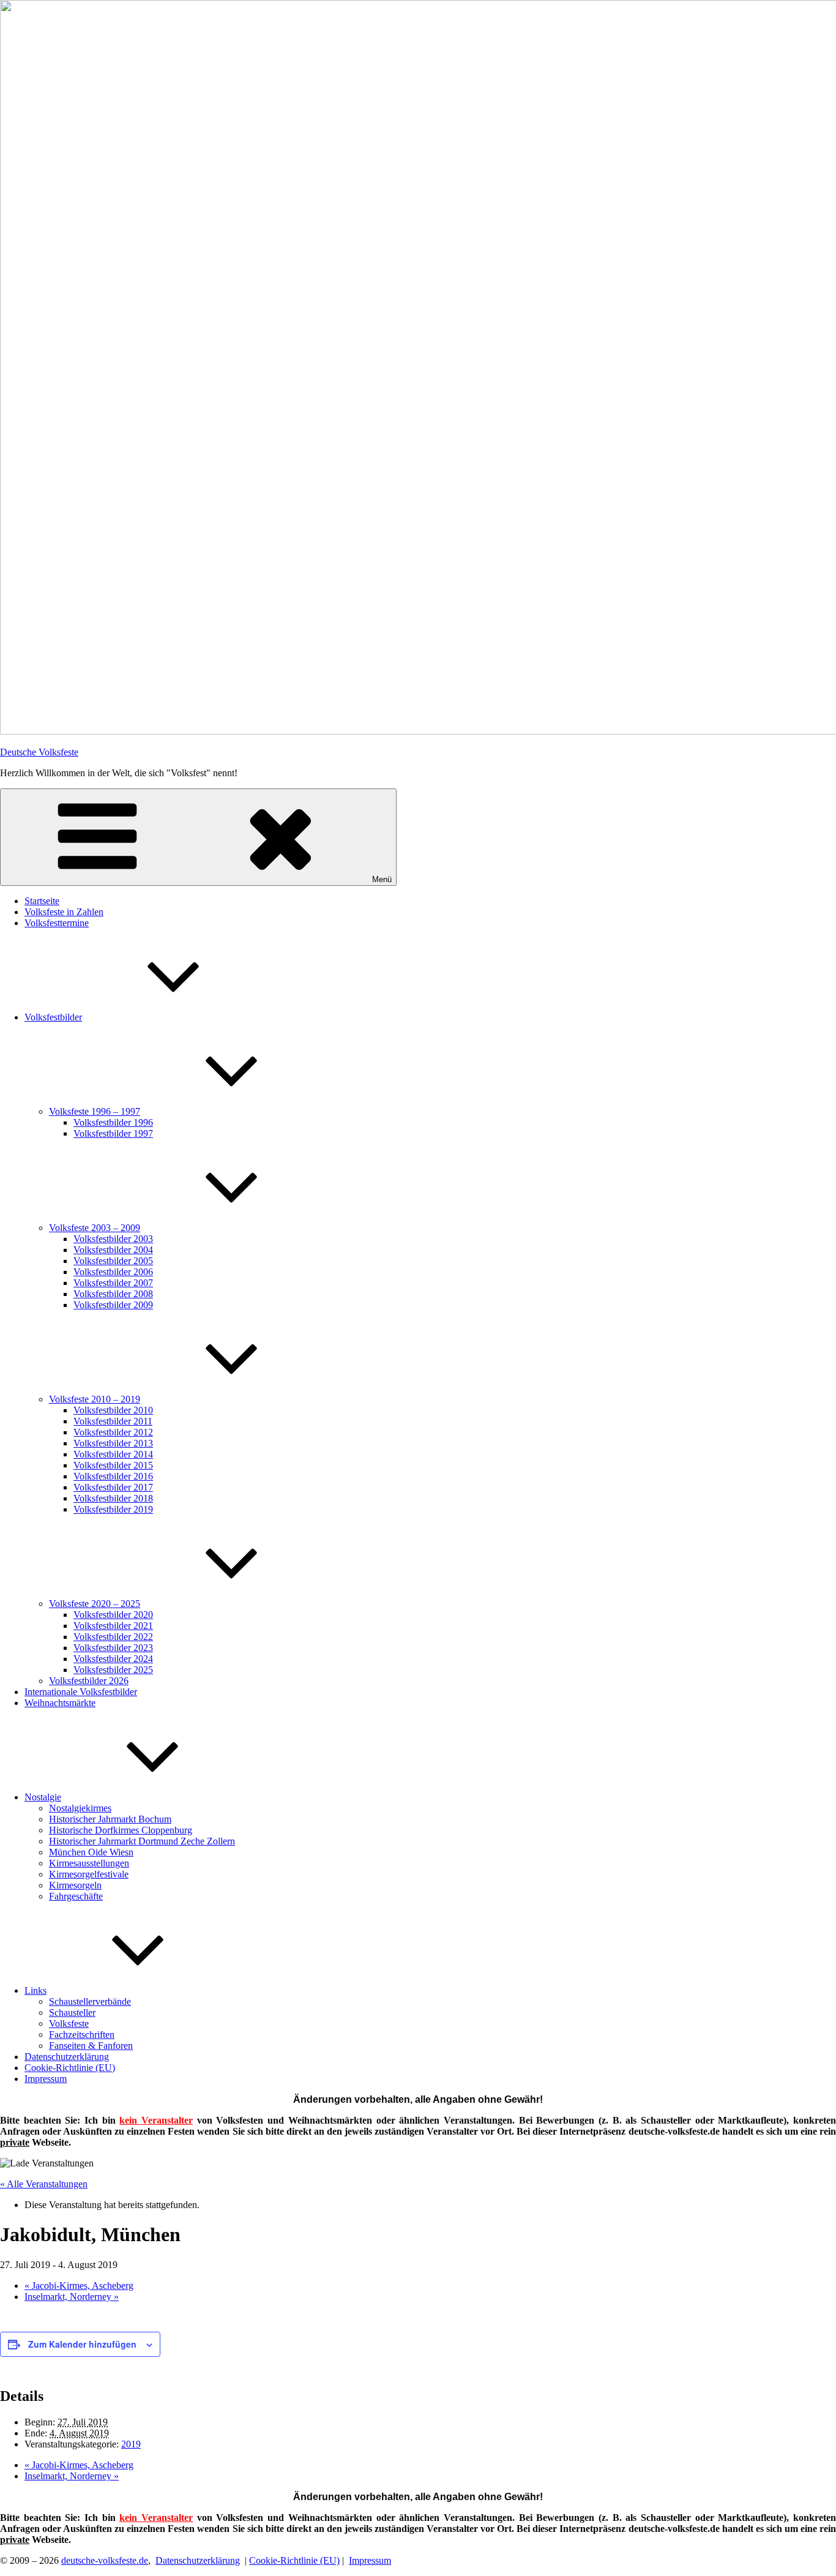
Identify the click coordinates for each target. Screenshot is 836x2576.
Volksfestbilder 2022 (113, 1637)
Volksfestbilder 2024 (113, 1659)
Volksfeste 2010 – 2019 (95, 1399)
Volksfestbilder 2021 (113, 1626)
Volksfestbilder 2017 (113, 1487)
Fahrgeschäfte (76, 1896)
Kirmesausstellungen (89, 1863)
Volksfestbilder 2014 (113, 1454)
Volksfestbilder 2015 (113, 1465)
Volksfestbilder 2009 (113, 1305)
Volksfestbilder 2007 (113, 1283)
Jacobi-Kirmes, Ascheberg (79, 2286)
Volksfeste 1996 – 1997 (95, 1111)
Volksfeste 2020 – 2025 (95, 1604)
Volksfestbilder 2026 (89, 1681)
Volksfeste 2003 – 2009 (95, 1228)
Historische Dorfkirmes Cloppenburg (121, 1830)
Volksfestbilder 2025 (113, 1670)
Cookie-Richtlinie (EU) (70, 2068)
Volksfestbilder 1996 (113, 1122)
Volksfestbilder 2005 (113, 1261)
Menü (382, 879)
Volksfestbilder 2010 (113, 1410)
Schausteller (72, 2012)
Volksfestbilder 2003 (113, 1239)
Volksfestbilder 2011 (113, 1421)
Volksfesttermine (57, 923)
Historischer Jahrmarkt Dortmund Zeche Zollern (142, 1841)
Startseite (42, 901)
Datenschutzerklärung (67, 2057)
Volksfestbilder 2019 (113, 1509)
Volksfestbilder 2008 (113, 1294)
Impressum (46, 2079)
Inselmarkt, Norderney (72, 2297)
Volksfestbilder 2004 (113, 1250)
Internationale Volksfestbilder (81, 1692)
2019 (131, 2444)
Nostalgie (43, 1797)
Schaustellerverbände (90, 2001)
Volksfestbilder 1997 (113, 1133)
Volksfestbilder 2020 (113, 1615)
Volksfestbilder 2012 (113, 1432)
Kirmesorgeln (75, 1885)
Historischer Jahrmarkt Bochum (110, 1819)
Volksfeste (69, 2024)
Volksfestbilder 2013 (113, 1443)
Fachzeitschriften (82, 2035)
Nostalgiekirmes (80, 1808)
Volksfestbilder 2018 (113, 1498)
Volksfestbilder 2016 (113, 1476)
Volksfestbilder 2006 (113, 1272)
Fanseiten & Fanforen (91, 2046)
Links (35, 1990)
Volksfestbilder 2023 (113, 1648)
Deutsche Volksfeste (39, 752)
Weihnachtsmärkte (60, 1703)
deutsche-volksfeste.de (105, 2560)
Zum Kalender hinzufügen (82, 2344)
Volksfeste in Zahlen (64, 912)
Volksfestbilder (53, 1017)
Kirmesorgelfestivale (89, 1874)
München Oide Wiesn (91, 1852)
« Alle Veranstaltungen (44, 2184)
